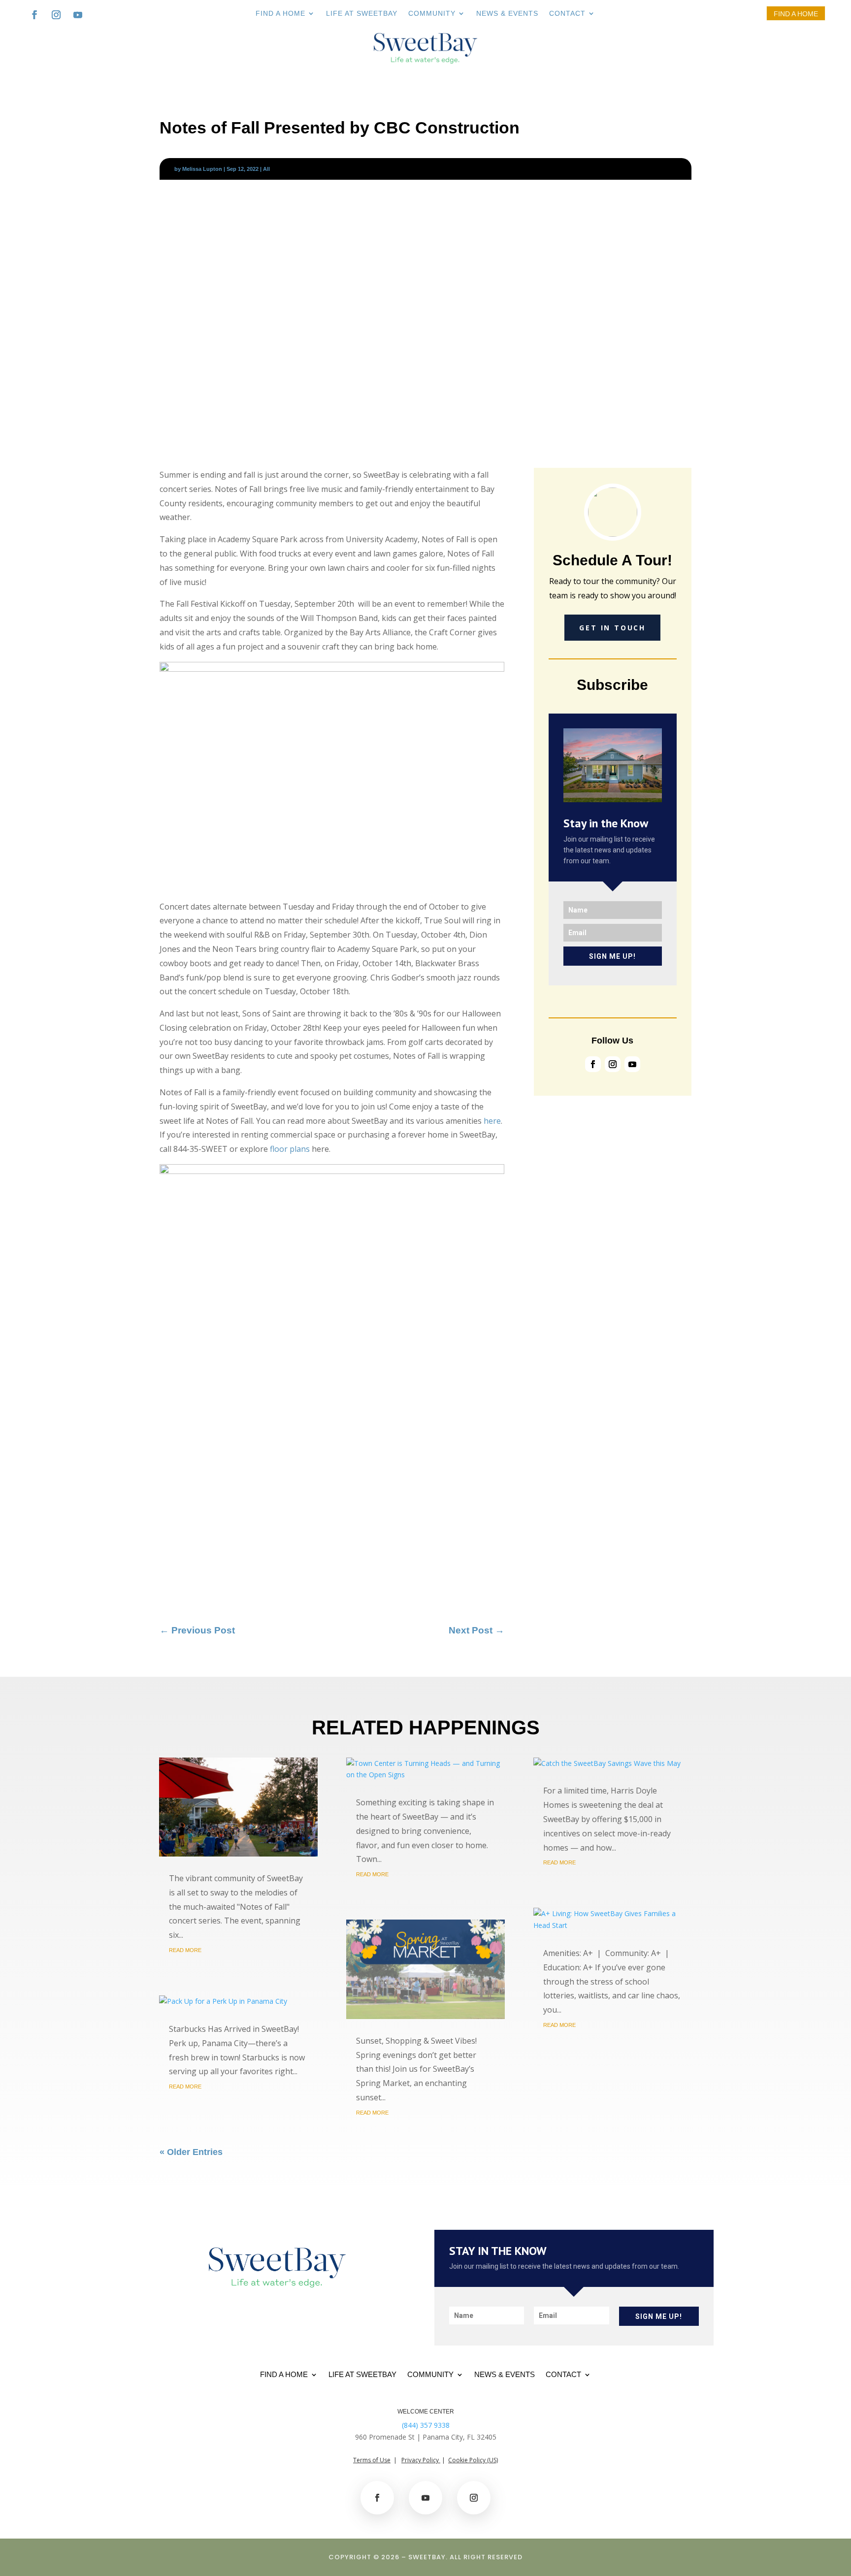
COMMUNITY (432, 14)
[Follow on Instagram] (56, 15)
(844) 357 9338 (426, 2425)
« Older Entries (191, 2152)
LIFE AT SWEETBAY (362, 14)
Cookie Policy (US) (473, 2460)
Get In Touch (612, 628)
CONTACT (567, 14)
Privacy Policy (421, 2460)
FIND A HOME (280, 14)
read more (185, 1950)
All (266, 169)
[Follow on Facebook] (34, 15)
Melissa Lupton (202, 169)
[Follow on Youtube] (78, 15)
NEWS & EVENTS (507, 14)
